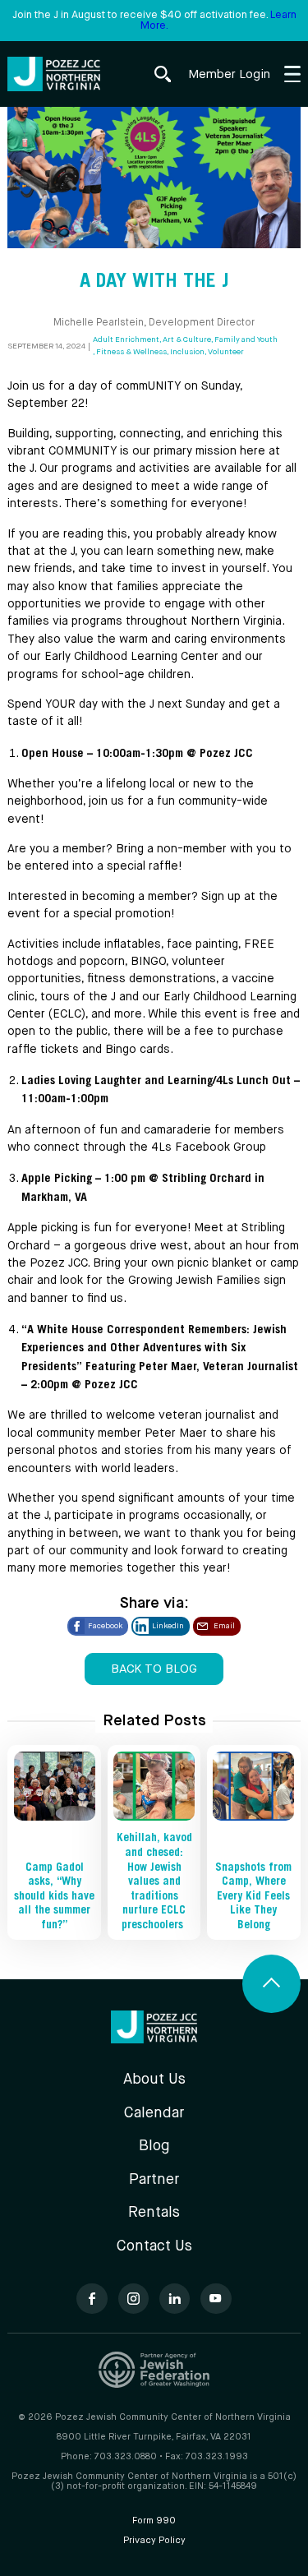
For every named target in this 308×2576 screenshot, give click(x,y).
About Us (154, 2080)
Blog (154, 2146)
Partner (154, 2180)
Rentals (154, 2213)
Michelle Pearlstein (99, 323)
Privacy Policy (154, 2541)
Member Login (229, 74)
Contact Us (154, 2246)
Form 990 (154, 2521)
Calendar (154, 2113)
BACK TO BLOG (154, 1669)
